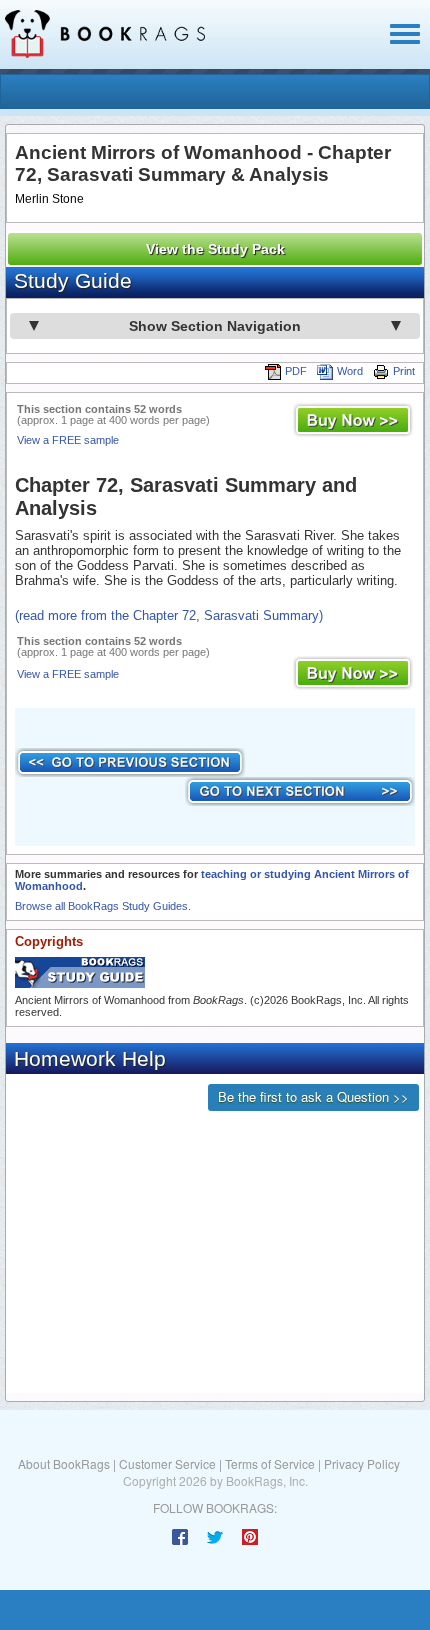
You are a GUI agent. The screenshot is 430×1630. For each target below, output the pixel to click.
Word (350, 371)
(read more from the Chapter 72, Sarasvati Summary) (169, 615)
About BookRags (64, 1463)
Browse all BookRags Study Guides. (103, 906)
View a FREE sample (68, 440)
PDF (296, 371)
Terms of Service (270, 1463)
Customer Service (167, 1463)
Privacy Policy (362, 1463)
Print (404, 371)
